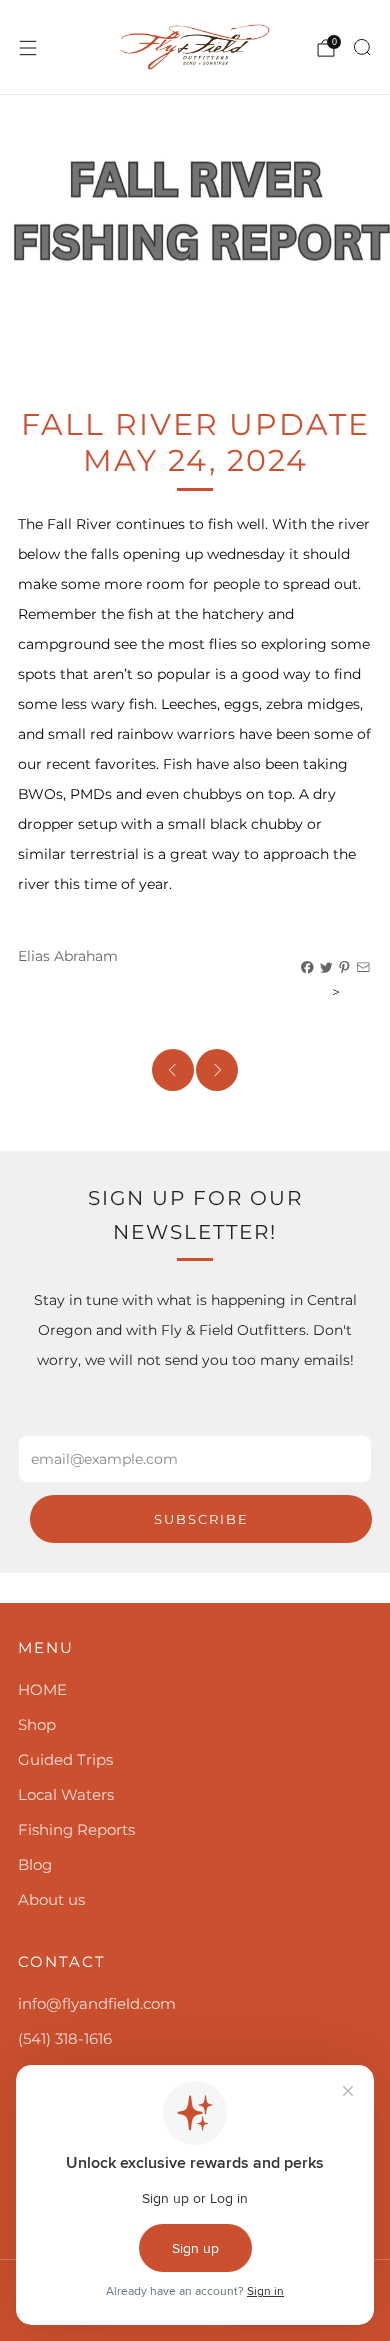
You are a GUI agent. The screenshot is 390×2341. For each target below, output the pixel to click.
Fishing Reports (76, 1829)
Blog (35, 1864)
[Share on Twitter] (327, 968)
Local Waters (66, 1794)
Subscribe (201, 1519)
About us (51, 1899)
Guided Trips (65, 1759)
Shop (37, 1724)
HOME (42, 1689)
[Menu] (28, 48)
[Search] (362, 47)
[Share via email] (364, 968)
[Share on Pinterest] (345, 968)
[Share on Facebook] (308, 968)
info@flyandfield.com (97, 2003)
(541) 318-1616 (65, 2038)
